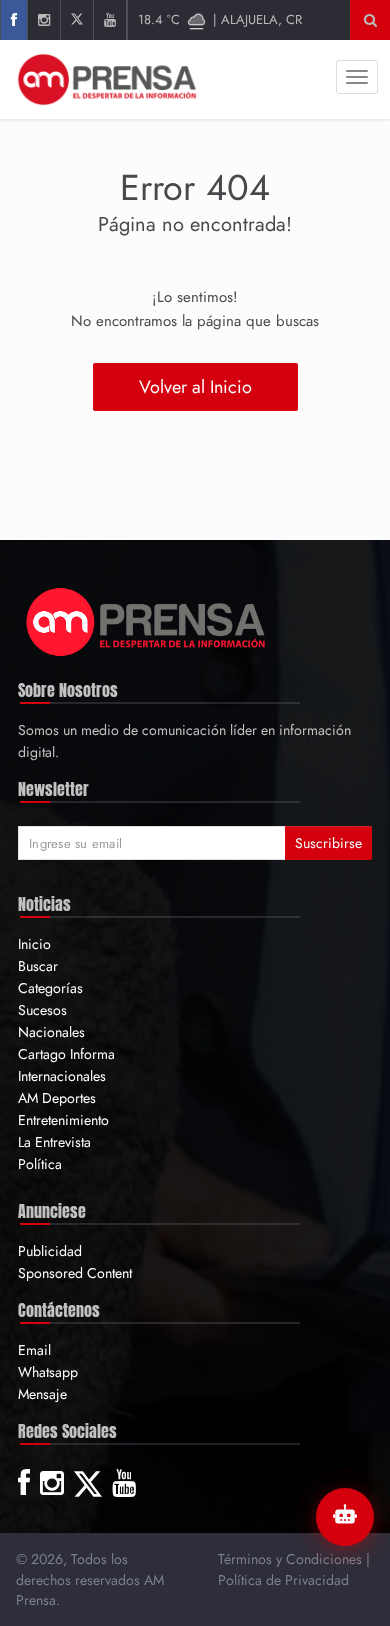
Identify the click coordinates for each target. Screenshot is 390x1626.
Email (34, 1350)
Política (40, 1164)
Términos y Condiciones (290, 1559)
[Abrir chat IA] (345, 1517)
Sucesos (42, 1010)
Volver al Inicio (195, 387)
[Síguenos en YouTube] (109, 20)
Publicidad (50, 1251)
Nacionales (51, 1032)
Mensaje (42, 1394)
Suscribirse (328, 843)
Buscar (38, 966)
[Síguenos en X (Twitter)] (76, 20)
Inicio (34, 944)
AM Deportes (57, 1098)
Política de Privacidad (283, 1580)
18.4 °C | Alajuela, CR (220, 19)
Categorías (50, 988)
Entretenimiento (63, 1120)
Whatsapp (48, 1372)
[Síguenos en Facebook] (13, 20)
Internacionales (62, 1076)
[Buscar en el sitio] (370, 20)
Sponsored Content (75, 1273)
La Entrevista (54, 1142)
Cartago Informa (66, 1054)
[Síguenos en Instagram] (43, 20)
